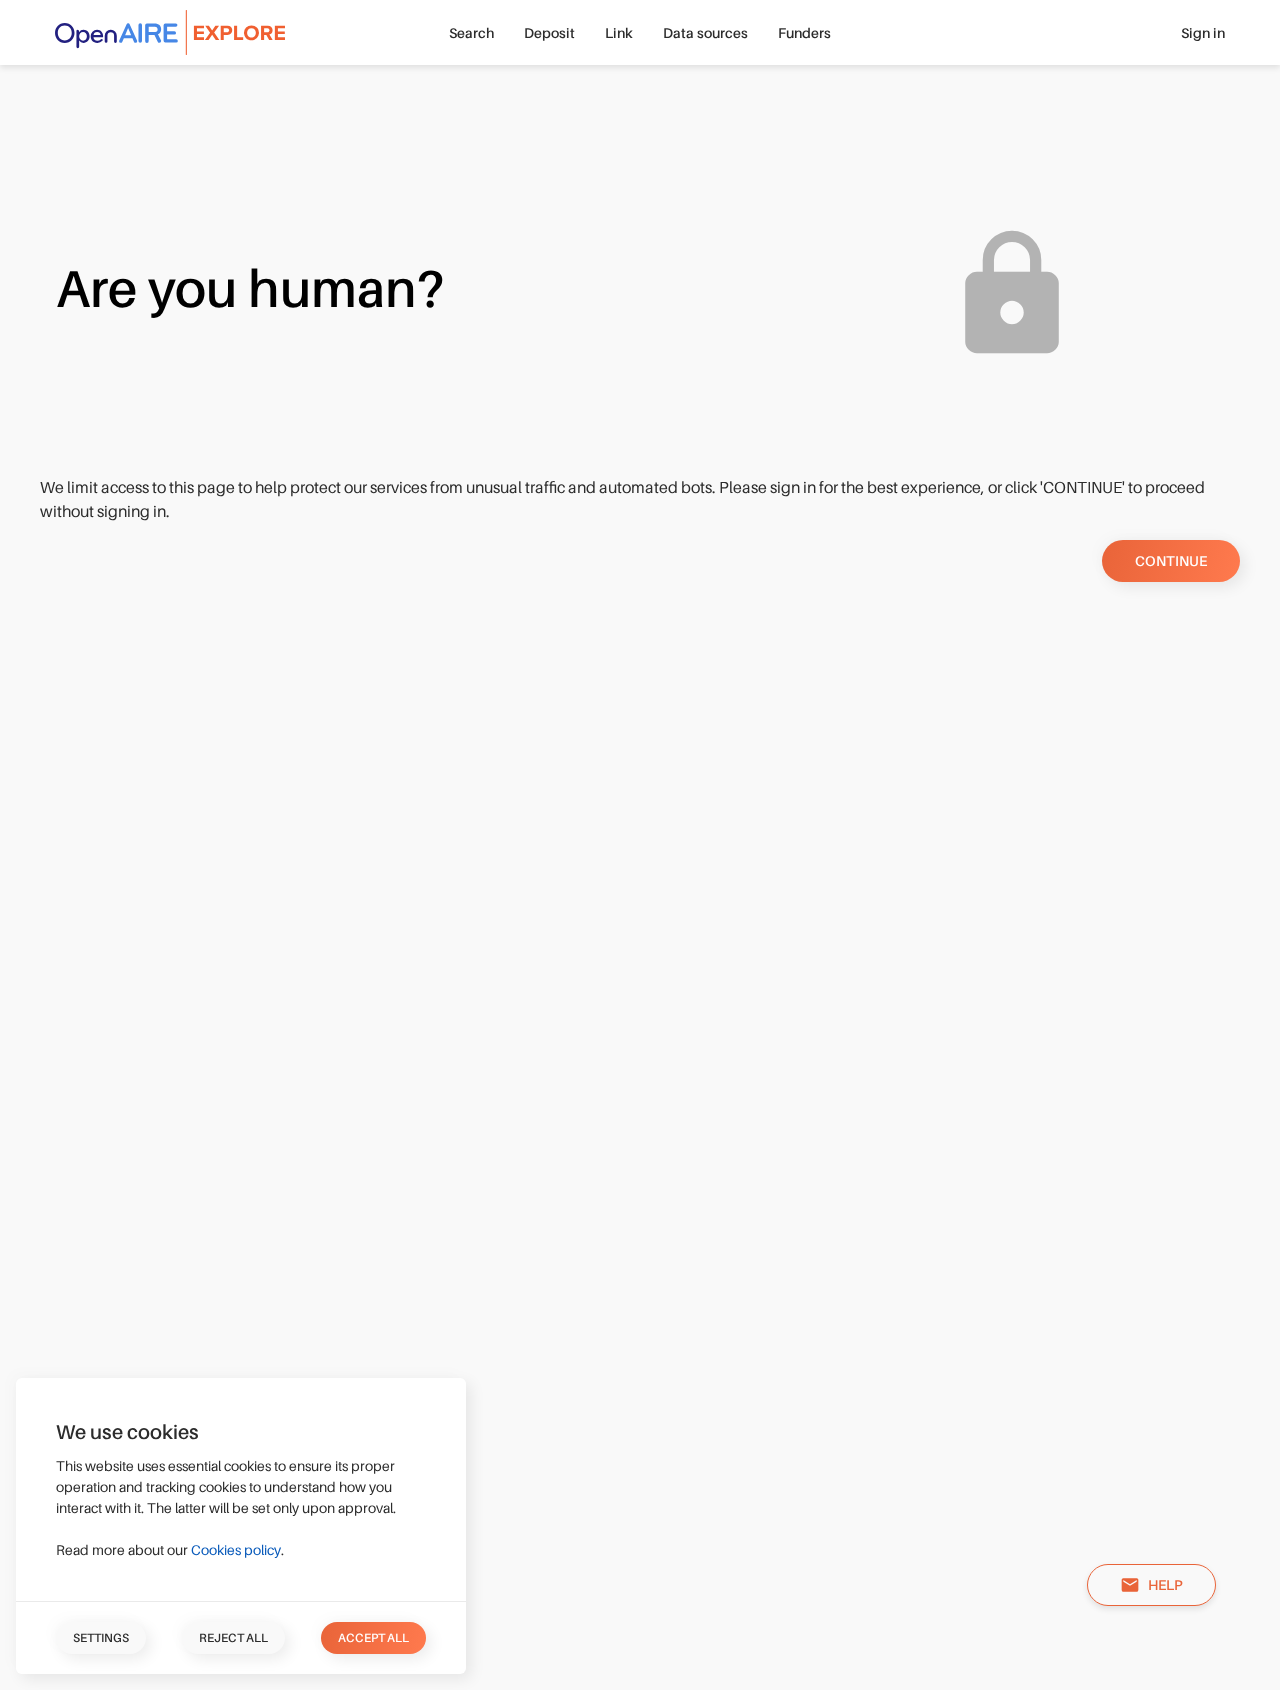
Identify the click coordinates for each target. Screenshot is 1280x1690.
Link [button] (619, 33)
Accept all (373, 1638)
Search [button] (471, 33)
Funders (804, 33)
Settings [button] (101, 1638)
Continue (1171, 561)
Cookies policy (236, 1550)
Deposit (549, 33)
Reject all (233, 1638)
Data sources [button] (705, 33)
